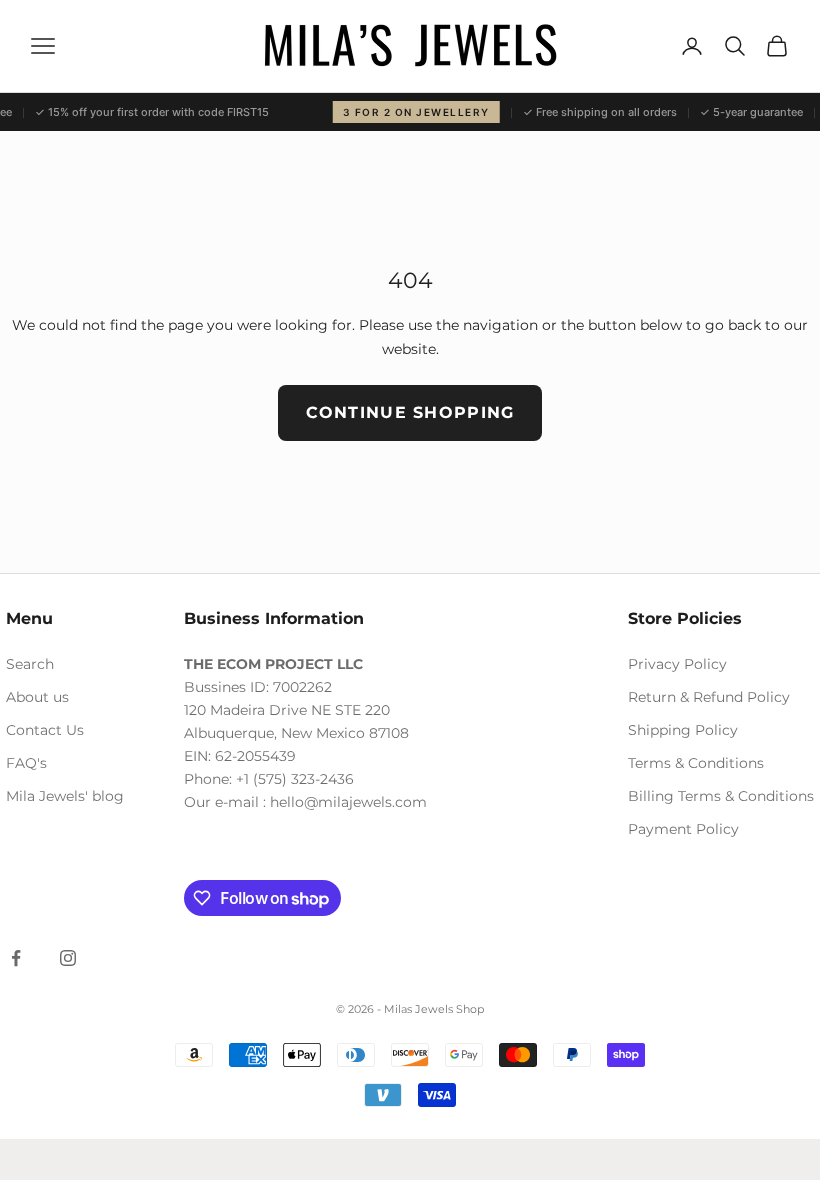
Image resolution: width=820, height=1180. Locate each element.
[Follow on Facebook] (16, 958)
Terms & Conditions (696, 763)
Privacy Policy (677, 664)
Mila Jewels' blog (65, 796)
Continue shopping (410, 412)
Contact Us (45, 730)
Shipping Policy (683, 730)
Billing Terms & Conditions (721, 796)
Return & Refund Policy (709, 697)
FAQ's (26, 763)
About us (37, 697)
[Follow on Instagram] (68, 958)
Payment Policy (683, 829)
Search (30, 664)
